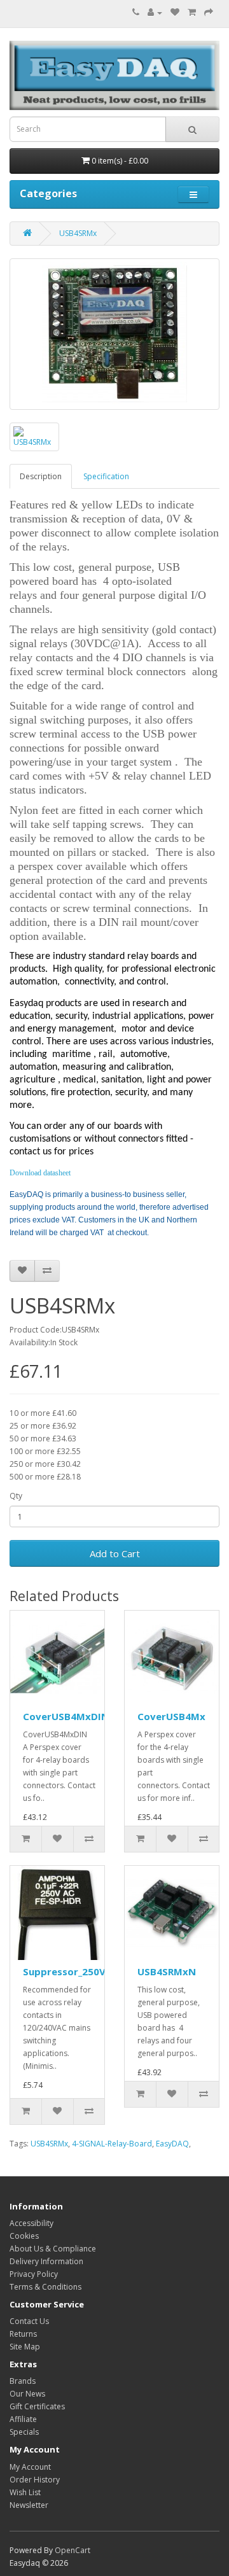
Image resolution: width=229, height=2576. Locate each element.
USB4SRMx (78, 233)
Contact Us (29, 2321)
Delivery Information (46, 2261)
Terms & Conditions (45, 2287)
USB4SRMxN (167, 1971)
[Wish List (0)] (175, 12)
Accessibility (31, 2223)
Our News (27, 2394)
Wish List (25, 2492)
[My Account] (155, 12)
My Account (30, 2467)
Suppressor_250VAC (71, 1971)
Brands (23, 2381)
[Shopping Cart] (192, 12)
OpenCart (73, 2550)
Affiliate (23, 2419)
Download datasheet (40, 1173)
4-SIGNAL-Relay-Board (112, 2144)
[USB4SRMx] (114, 334)
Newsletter (29, 2505)
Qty (16, 1496)
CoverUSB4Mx (171, 1716)
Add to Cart (115, 1553)
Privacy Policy (34, 2274)
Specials (24, 2432)
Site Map (25, 2347)
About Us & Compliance (53, 2249)
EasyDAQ (172, 2144)
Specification (106, 476)
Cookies (24, 2236)
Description (41, 476)
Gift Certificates (37, 2406)
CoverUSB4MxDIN (66, 1716)
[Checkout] (209, 12)
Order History (35, 2480)
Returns (23, 2334)
